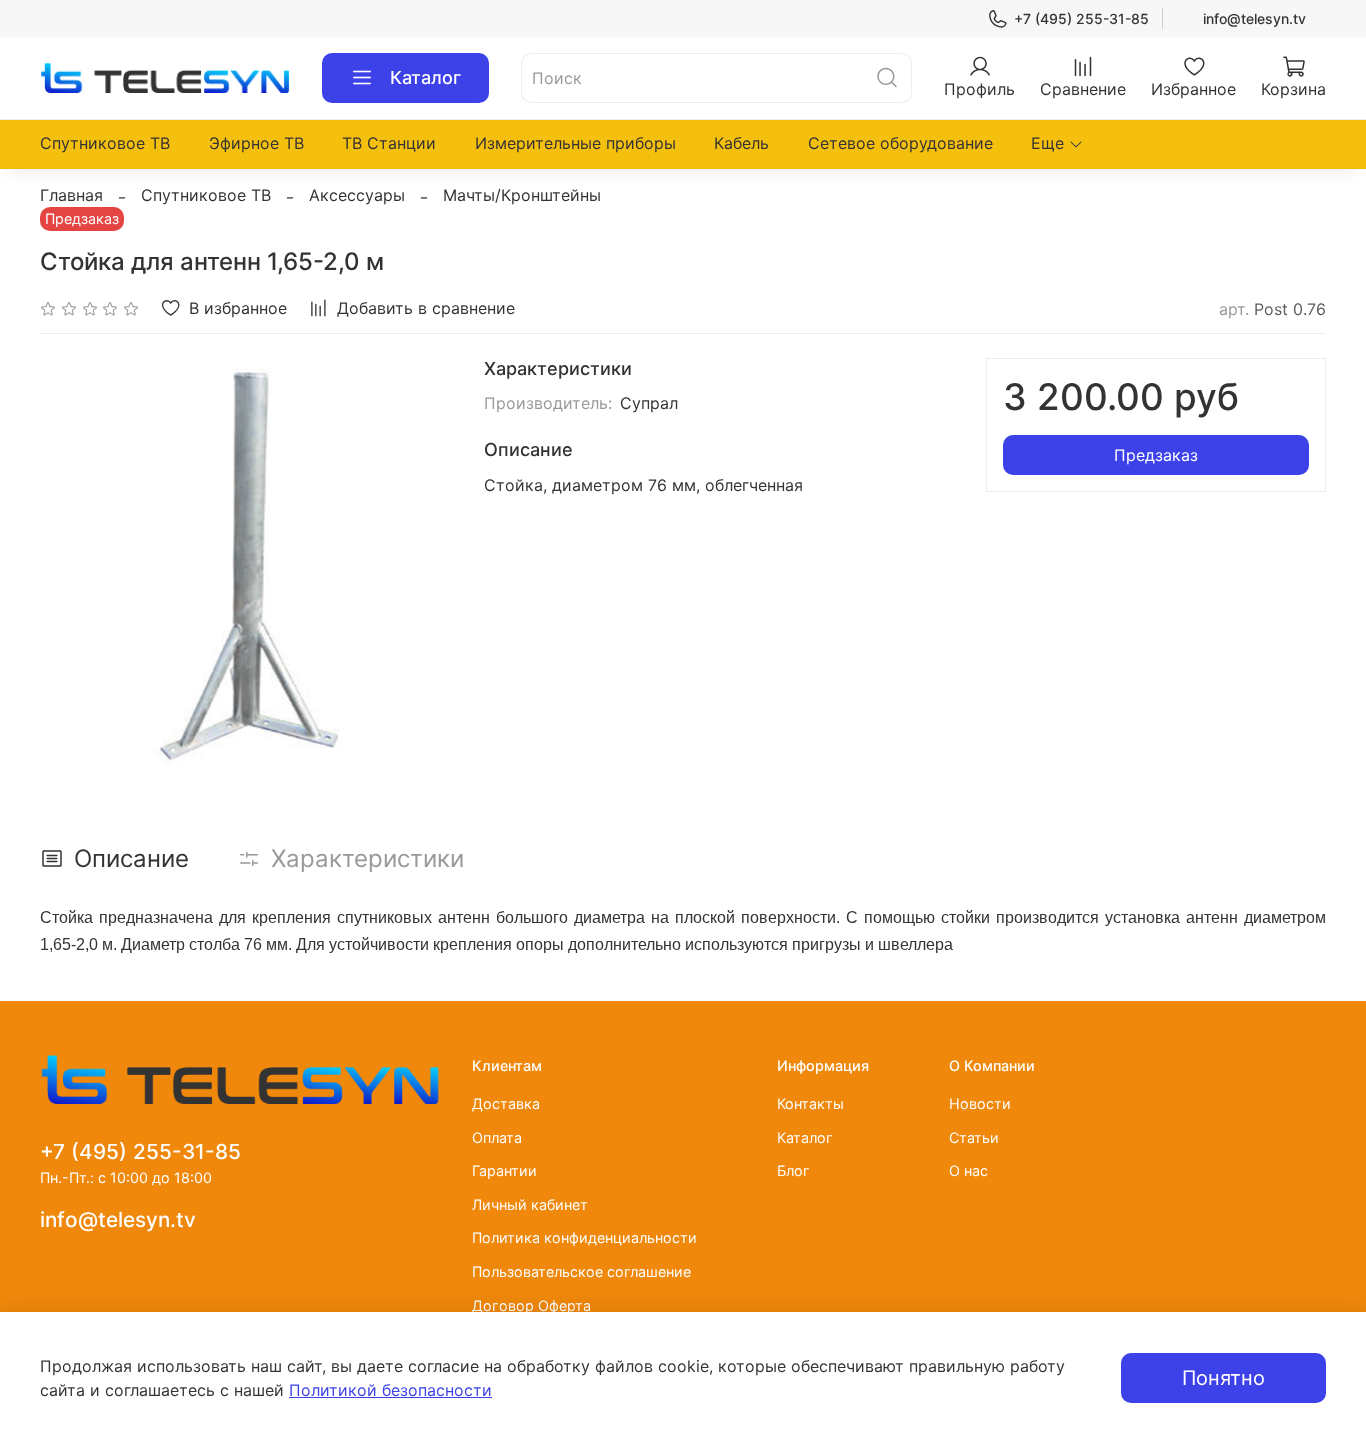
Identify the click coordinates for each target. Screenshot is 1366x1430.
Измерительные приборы (575, 143)
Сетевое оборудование (900, 143)
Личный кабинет (530, 1204)
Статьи (974, 1137)
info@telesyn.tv (1254, 18)
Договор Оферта (531, 1305)
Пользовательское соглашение (581, 1271)
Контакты (810, 1103)
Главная (71, 195)
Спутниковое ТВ (105, 143)
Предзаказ (1156, 455)
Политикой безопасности (390, 1390)
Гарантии (504, 1170)
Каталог (425, 77)
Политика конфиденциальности (584, 1237)
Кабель (741, 143)
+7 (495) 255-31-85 (1081, 18)
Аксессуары (357, 195)
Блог (793, 1170)
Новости (980, 1103)
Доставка (506, 1103)
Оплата (497, 1137)
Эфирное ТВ (256, 143)
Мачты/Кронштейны (522, 195)
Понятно (1223, 1378)
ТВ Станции (389, 143)
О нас (968, 1170)
